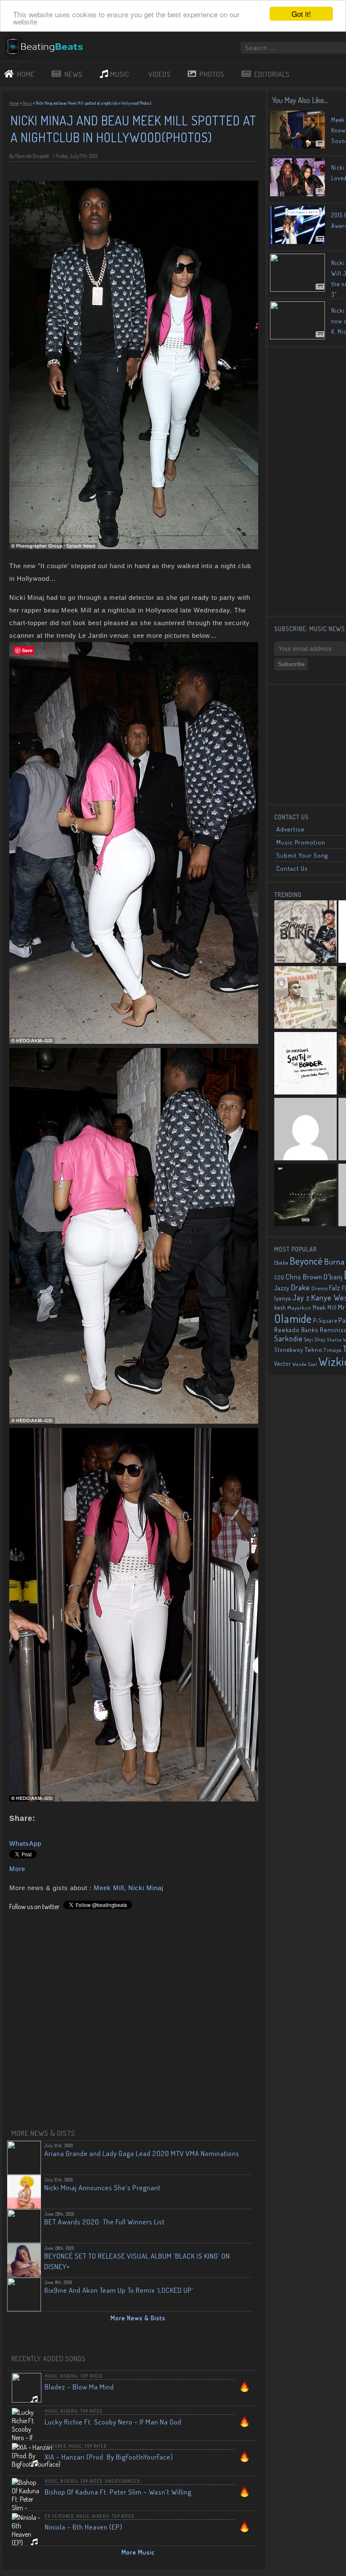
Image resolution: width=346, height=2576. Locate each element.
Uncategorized (123, 2481)
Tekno (314, 1350)
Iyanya (283, 1298)
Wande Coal (305, 1364)
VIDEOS (160, 74)
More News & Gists (138, 2318)
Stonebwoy (289, 1350)
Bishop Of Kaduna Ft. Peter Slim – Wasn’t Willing (118, 2492)
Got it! (301, 14)
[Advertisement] (310, 481)
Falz (335, 1288)
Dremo (320, 1288)
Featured (55, 2446)
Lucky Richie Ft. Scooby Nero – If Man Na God (113, 2422)
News (27, 103)
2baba (281, 1262)
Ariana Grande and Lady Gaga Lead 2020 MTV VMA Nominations (142, 2153)
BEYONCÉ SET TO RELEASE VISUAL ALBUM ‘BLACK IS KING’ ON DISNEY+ (137, 2261)
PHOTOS (212, 74)
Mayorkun (299, 1308)
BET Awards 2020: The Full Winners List (105, 2222)
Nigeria (69, 2376)
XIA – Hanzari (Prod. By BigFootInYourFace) (109, 2457)
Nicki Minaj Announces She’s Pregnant (103, 2187)
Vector (283, 1364)
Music (51, 2376)
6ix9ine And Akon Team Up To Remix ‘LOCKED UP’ (119, 2290)
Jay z (301, 1297)
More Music (138, 2552)
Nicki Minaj (146, 1888)
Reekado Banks (296, 1330)
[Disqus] (134, 2016)
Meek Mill (109, 1888)
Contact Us (292, 868)
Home (14, 103)
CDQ (279, 1277)
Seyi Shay (315, 1339)
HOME (26, 74)
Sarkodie (289, 1338)
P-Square (325, 1321)
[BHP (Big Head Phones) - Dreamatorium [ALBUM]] (305, 1196)
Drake (300, 1287)
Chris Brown (304, 1277)
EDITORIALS (272, 74)
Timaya (333, 1350)
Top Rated (91, 2376)
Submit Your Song (302, 855)
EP (47, 2516)
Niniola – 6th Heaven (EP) (84, 2527)
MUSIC (120, 74)
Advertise (291, 829)
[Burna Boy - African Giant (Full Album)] (305, 998)
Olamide (293, 1318)
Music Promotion (301, 842)
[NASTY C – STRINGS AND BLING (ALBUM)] (305, 932)
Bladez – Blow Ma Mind (79, 2387)
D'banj (333, 1276)
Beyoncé (306, 1261)
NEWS (74, 74)
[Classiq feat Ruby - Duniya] (305, 1130)
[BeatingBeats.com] (49, 56)
